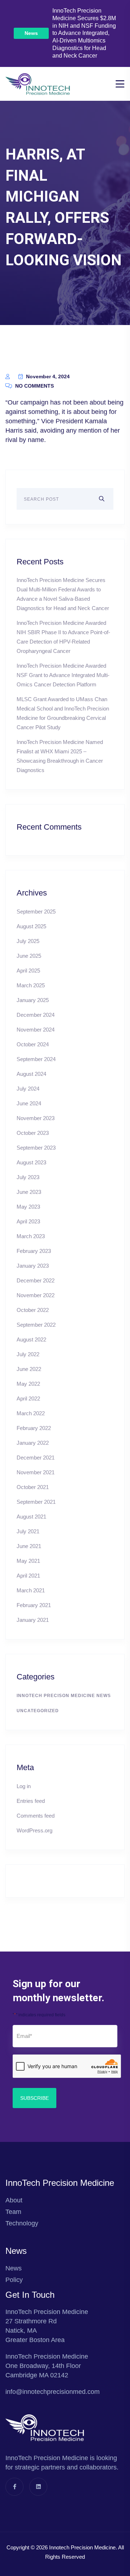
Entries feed (31, 1801)
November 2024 (36, 1030)
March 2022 (31, 1413)
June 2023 (29, 1192)
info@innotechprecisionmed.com (53, 2392)
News (31, 33)
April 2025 (28, 971)
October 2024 (33, 1044)
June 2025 (29, 956)
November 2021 (36, 1472)
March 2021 (31, 1590)
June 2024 (29, 1103)
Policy (14, 2280)
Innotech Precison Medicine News (64, 1696)
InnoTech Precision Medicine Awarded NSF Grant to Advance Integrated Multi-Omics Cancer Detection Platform (63, 675)
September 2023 (36, 1148)
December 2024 (36, 1015)
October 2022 (33, 1310)
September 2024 (36, 1059)
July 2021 (28, 1531)
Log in (24, 1786)
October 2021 (33, 1487)
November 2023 (36, 1118)
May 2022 (28, 1384)
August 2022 (31, 1339)
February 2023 (34, 1251)
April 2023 (28, 1221)
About (14, 2200)
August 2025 (31, 926)
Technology (22, 2223)
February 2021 (34, 1605)
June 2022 (29, 1369)
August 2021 (31, 1517)
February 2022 (34, 1428)
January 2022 (33, 1443)
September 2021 (36, 1502)
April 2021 (28, 1576)
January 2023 (33, 1266)
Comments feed (36, 1816)
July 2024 (28, 1089)
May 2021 (28, 1561)
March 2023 (31, 1236)
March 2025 (31, 985)
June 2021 (29, 1546)
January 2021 (33, 1620)
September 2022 (36, 1325)
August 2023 (31, 1162)
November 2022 (36, 1295)
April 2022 (28, 1398)
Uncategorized (38, 1711)
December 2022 (36, 1280)
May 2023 (28, 1207)
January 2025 (33, 1000)
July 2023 (28, 1177)
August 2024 (31, 1074)
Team (13, 2212)
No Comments (34, 386)
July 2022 (28, 1354)
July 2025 (28, 941)
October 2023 (33, 1133)
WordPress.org (34, 1830)
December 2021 (36, 1458)
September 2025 (36, 912)
